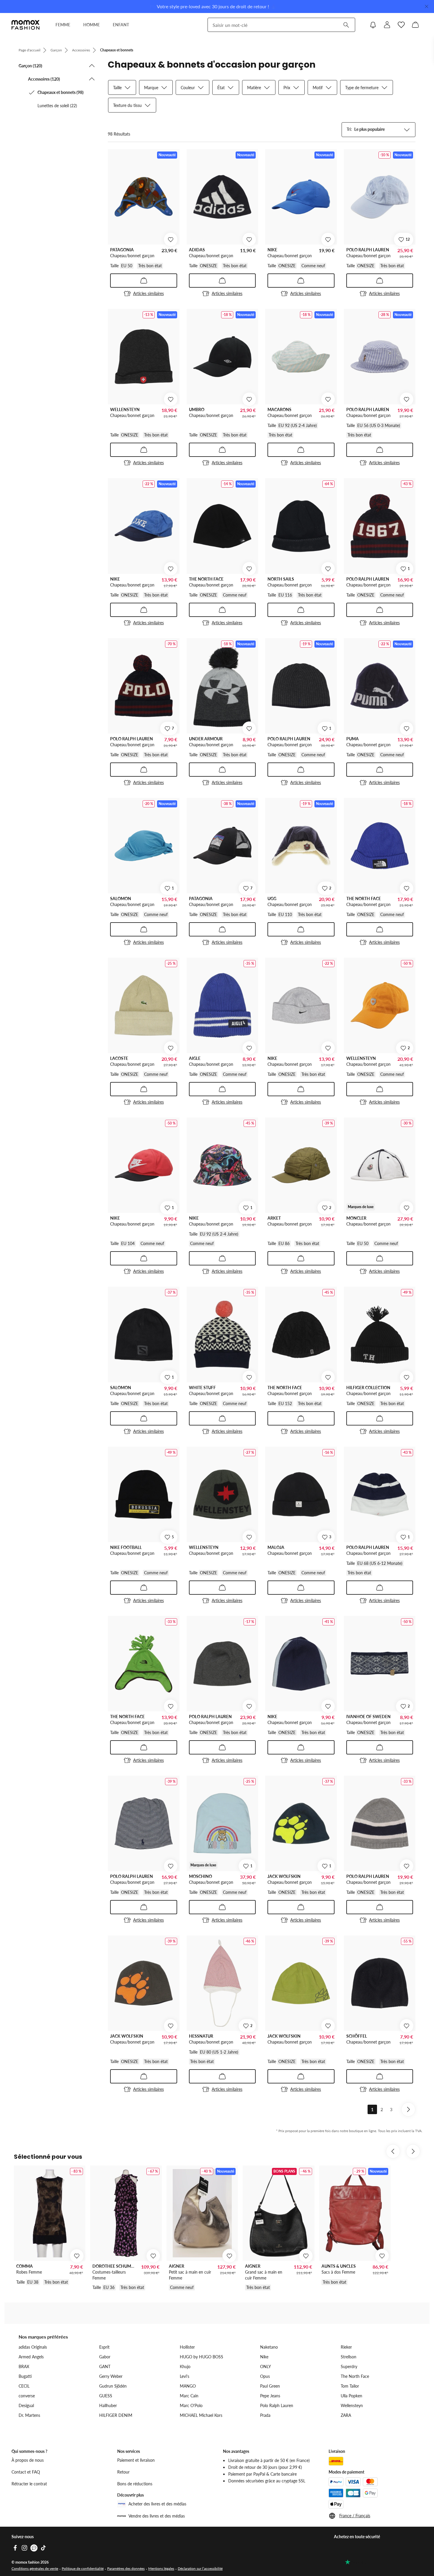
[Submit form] (346, 25)
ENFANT (121, 25)
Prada (265, 2415)
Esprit (104, 2347)
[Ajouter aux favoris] (171, 239)
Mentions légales (161, 2568)
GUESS (106, 2396)
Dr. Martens (29, 2415)
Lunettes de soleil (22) (57, 106)
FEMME (63, 25)
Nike (264, 2357)
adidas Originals (33, 2347)
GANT (105, 2366)
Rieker (346, 2347)
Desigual (26, 2405)
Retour (123, 2472)
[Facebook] (15, 2548)
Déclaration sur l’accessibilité (200, 2568)
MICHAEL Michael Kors (201, 2415)
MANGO (188, 2386)
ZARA (346, 2415)
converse (27, 2396)
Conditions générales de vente (35, 2568)
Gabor (105, 2357)
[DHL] (336, 2461)
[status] (119, 134)
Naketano (269, 2347)
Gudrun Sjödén (113, 2386)
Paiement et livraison (136, 2460)
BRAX (24, 2366)
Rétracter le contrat (29, 2484)
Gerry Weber (111, 2376)
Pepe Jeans (270, 2396)
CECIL (24, 2386)
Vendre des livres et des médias (157, 2516)
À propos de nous (28, 2460)
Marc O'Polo (191, 2405)
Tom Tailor (350, 2386)
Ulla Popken (351, 2396)
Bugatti (25, 2376)
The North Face (355, 2376)
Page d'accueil (30, 50)
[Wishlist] (401, 25)
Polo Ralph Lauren (277, 2405)
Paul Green (270, 2386)
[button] (57, 66)
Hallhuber (108, 2405)
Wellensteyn (352, 2405)
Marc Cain (189, 2396)
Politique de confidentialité (83, 2568)
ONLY (266, 2366)
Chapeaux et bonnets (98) (61, 92)
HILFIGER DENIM (116, 2415)
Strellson (349, 2357)
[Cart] (415, 25)
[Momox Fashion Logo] (26, 25)
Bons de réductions (135, 2484)
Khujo (185, 2366)
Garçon (56, 50)
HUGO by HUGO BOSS (201, 2357)
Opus (265, 2376)
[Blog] (34, 2548)
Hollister (187, 2347)
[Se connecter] (387, 25)
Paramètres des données (126, 2568)
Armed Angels (31, 2357)
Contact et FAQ (26, 2472)
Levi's (185, 2376)
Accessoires (81, 50)
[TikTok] (43, 2548)
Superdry (349, 2366)
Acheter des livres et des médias (157, 2504)
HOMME (92, 25)
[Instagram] (25, 2548)
